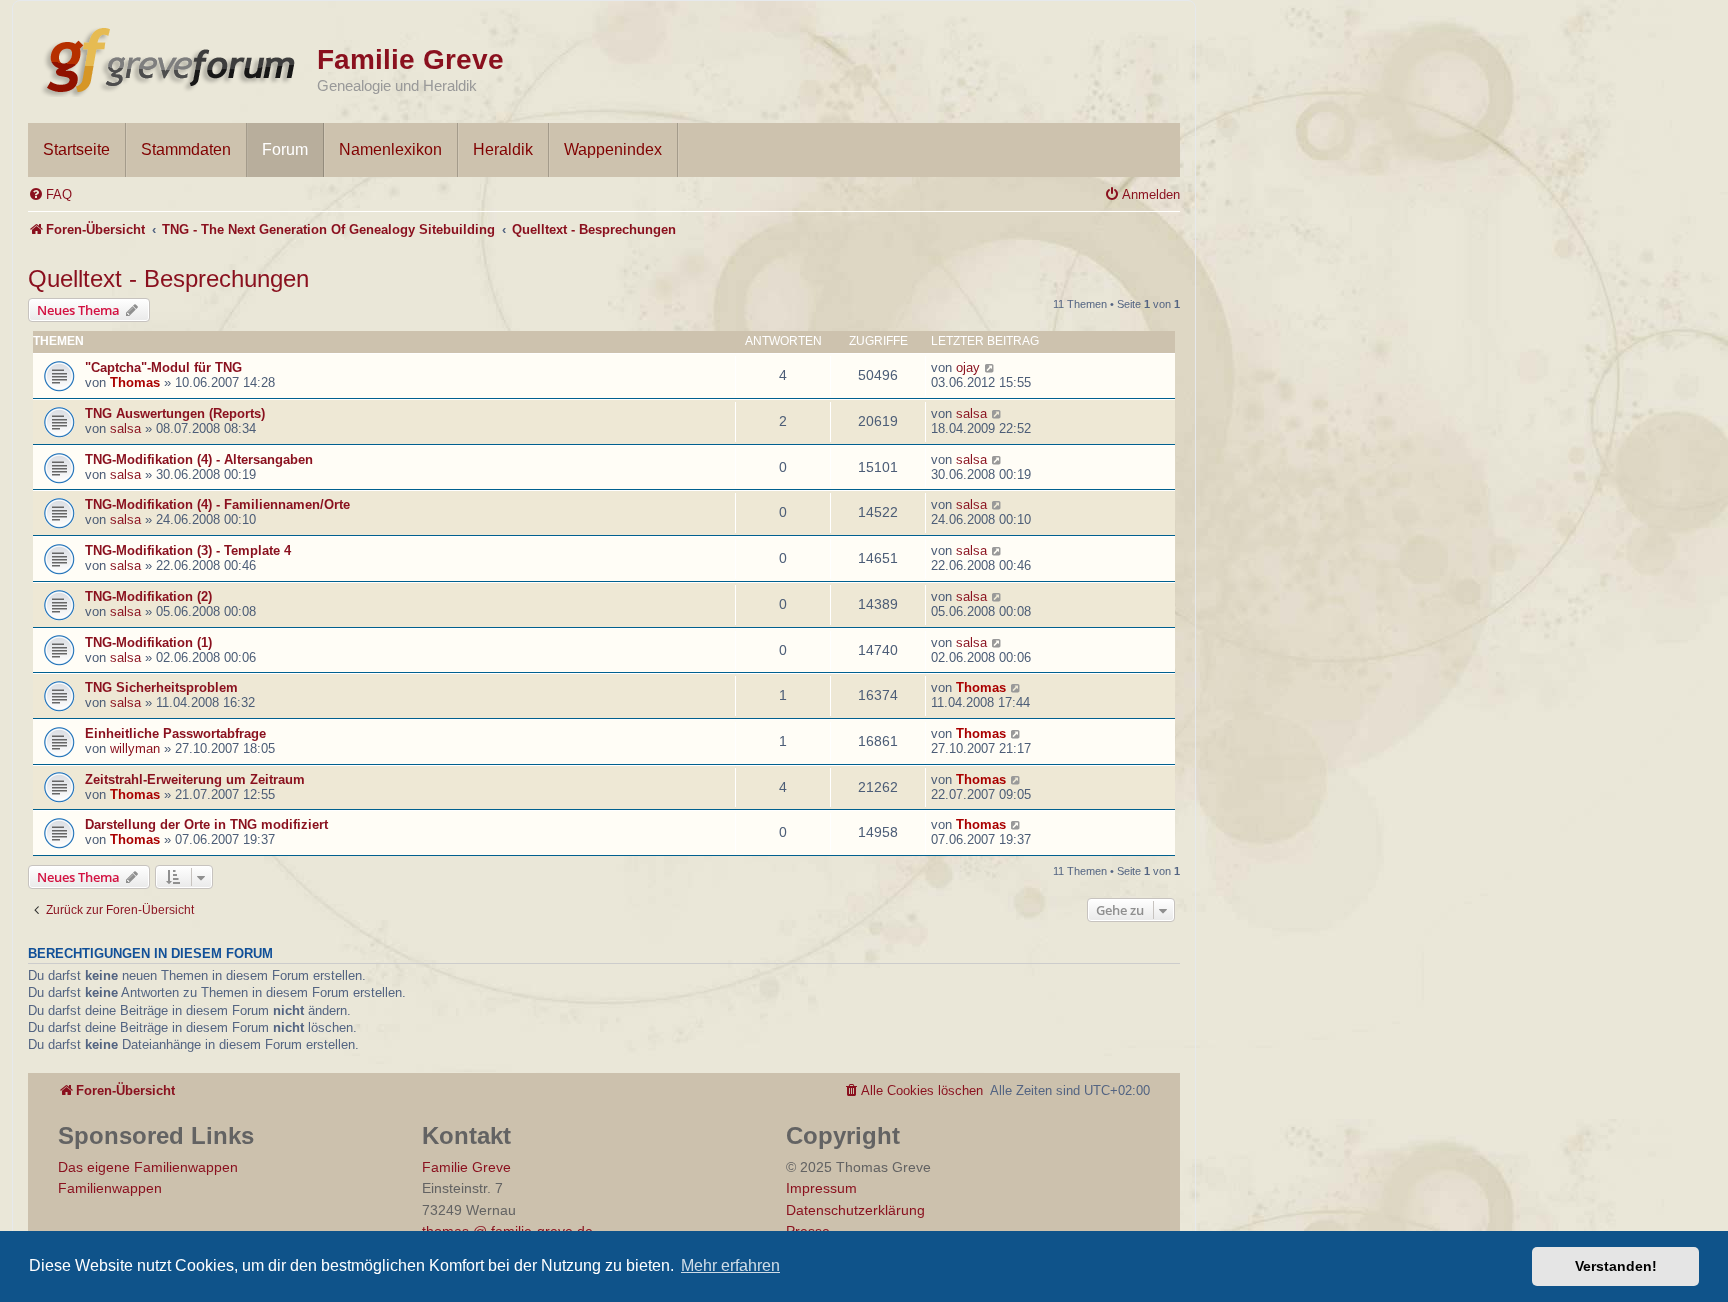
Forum (285, 149)
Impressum (821, 1188)
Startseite (76, 149)
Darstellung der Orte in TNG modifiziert (206, 824)
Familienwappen (110, 1188)
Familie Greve (410, 59)
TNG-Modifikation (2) (148, 596)
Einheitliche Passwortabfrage (175, 733)
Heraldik (503, 149)
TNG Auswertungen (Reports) (175, 413)
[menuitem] (50, 194)
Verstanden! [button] (1616, 1266)
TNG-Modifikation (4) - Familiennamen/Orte (217, 504)
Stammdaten (186, 149)
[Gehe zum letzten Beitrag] (990, 367)
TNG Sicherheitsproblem (161, 687)
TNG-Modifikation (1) (148, 642)
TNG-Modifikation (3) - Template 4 (188, 550)
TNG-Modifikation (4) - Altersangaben (199, 459)
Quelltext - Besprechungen (168, 278)
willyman (135, 748)
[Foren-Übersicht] (172, 58)
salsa (125, 428)
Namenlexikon (390, 149)
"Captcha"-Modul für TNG (163, 367)
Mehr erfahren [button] (730, 1265)
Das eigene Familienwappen (148, 1167)
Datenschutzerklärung (855, 1210)
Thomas (135, 382)
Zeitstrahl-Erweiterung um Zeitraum (195, 779)
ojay (968, 367)
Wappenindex (613, 149)
